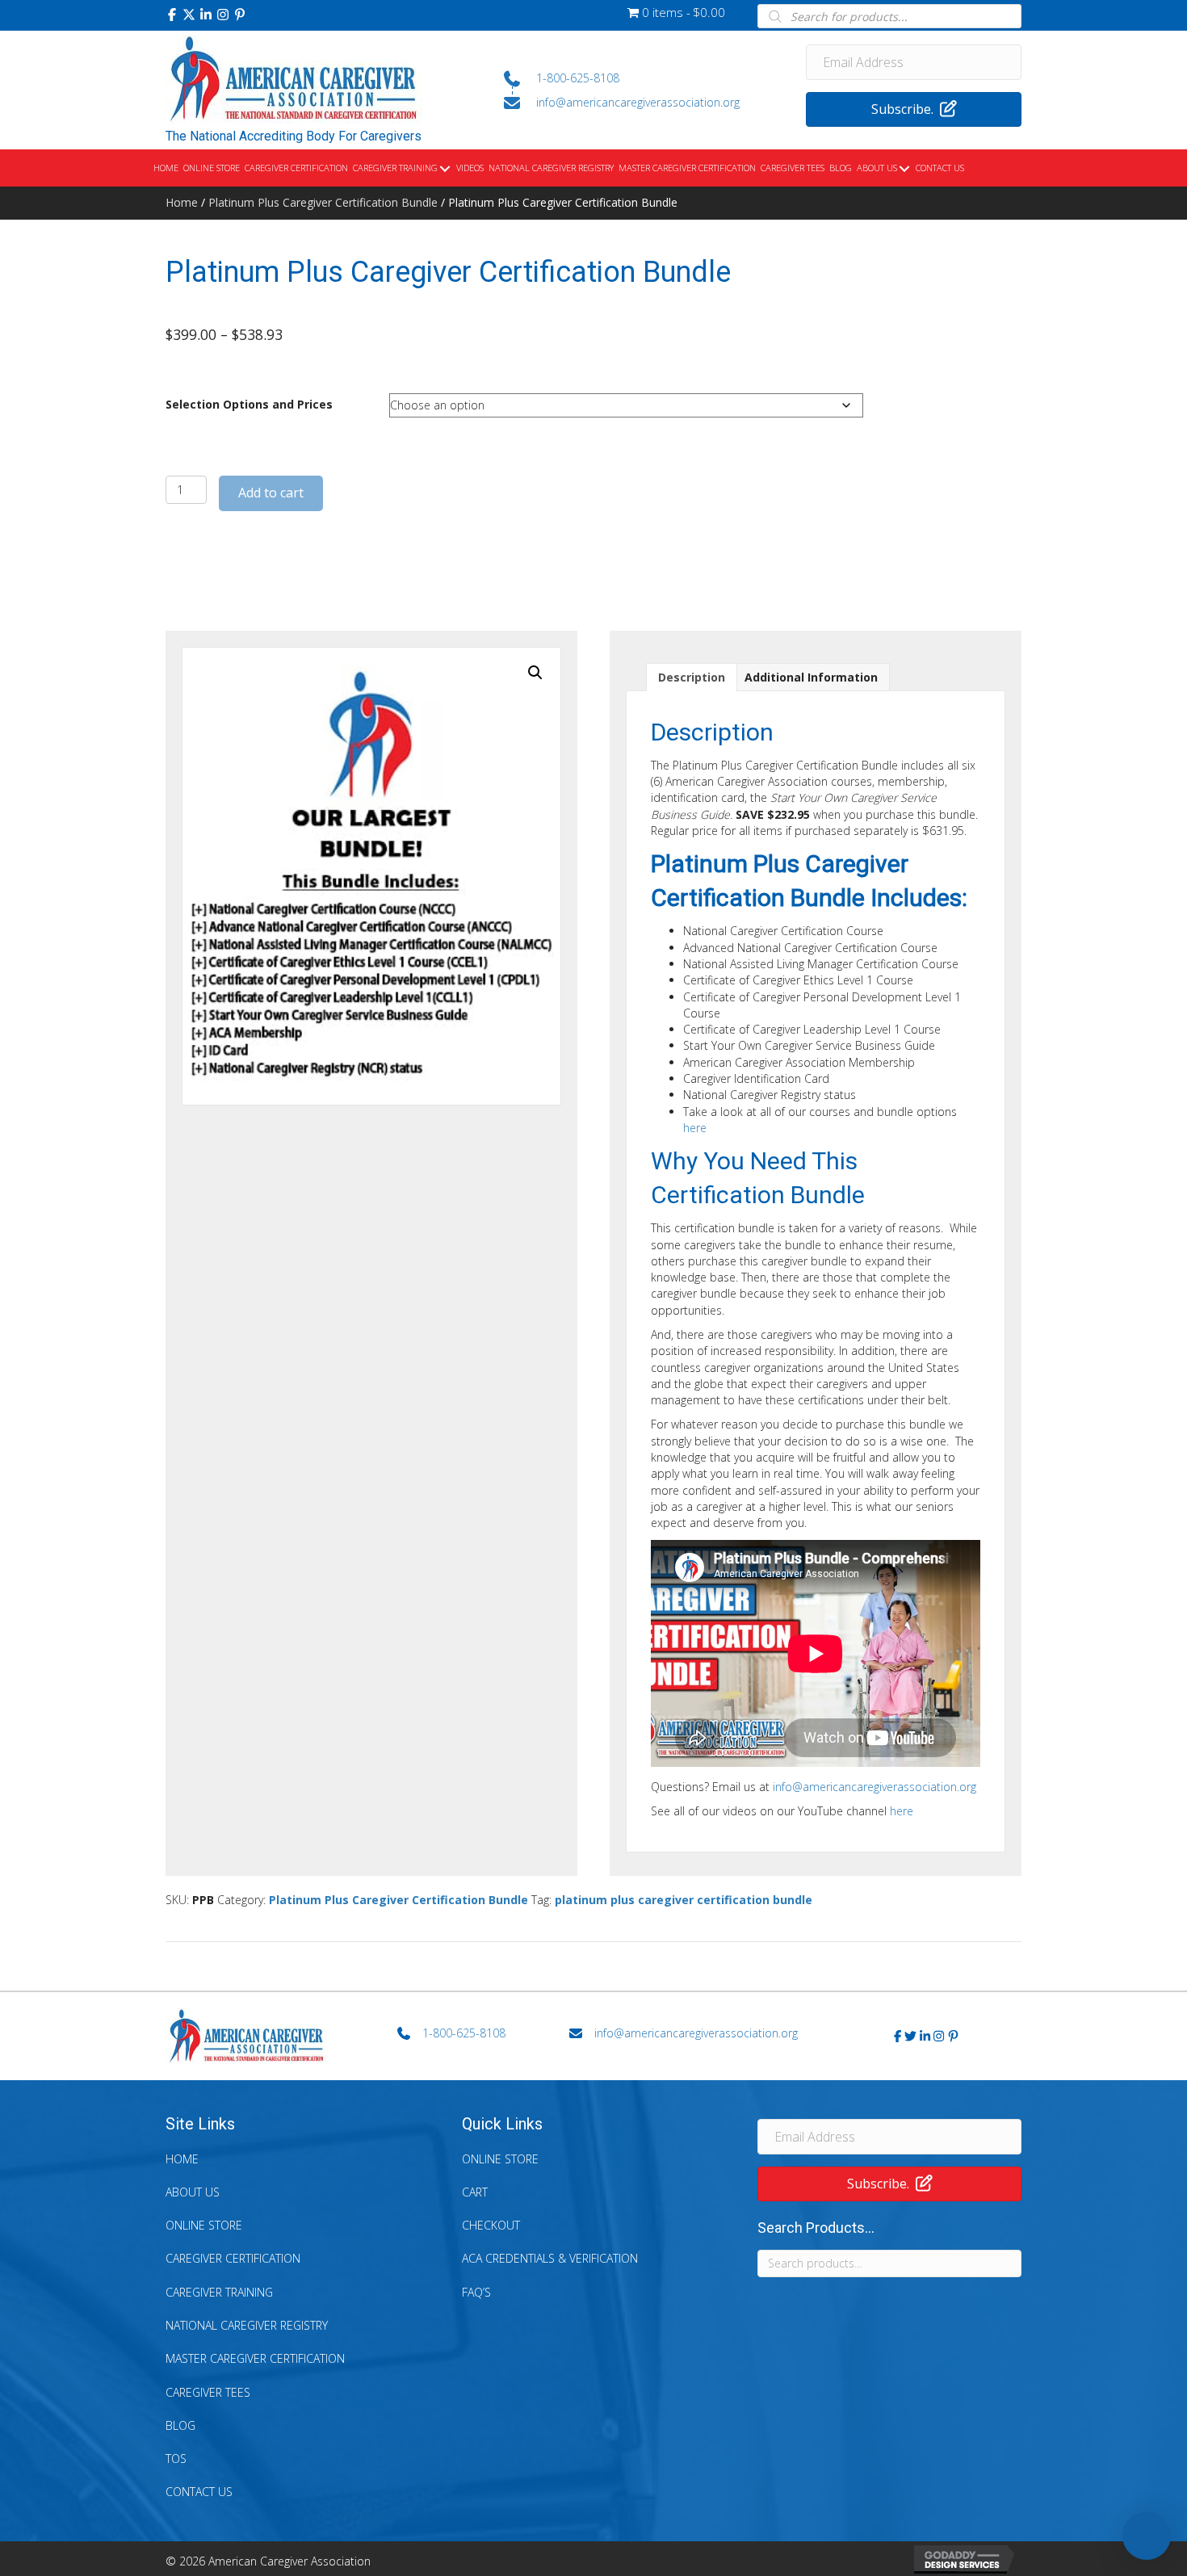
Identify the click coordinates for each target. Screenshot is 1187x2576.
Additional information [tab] (811, 677)
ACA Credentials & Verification (550, 2258)
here (695, 1128)
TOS (176, 2459)
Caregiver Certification (233, 2258)
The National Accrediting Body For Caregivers (294, 136)
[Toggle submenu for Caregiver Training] (445, 169)
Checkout (491, 2225)
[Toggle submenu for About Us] (904, 169)
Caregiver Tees (208, 2392)
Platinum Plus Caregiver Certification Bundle (323, 202)
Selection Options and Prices (249, 404)
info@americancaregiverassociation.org (875, 1787)
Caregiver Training (219, 2292)
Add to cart (271, 493)
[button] (172, 15)
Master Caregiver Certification (255, 2358)
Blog (180, 2425)
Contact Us (199, 2492)
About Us (193, 2192)
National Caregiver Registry (247, 2325)
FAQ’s (476, 2292)
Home (182, 202)
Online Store (204, 2225)
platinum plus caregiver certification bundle (684, 1900)
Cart (475, 2192)
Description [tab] (692, 677)
